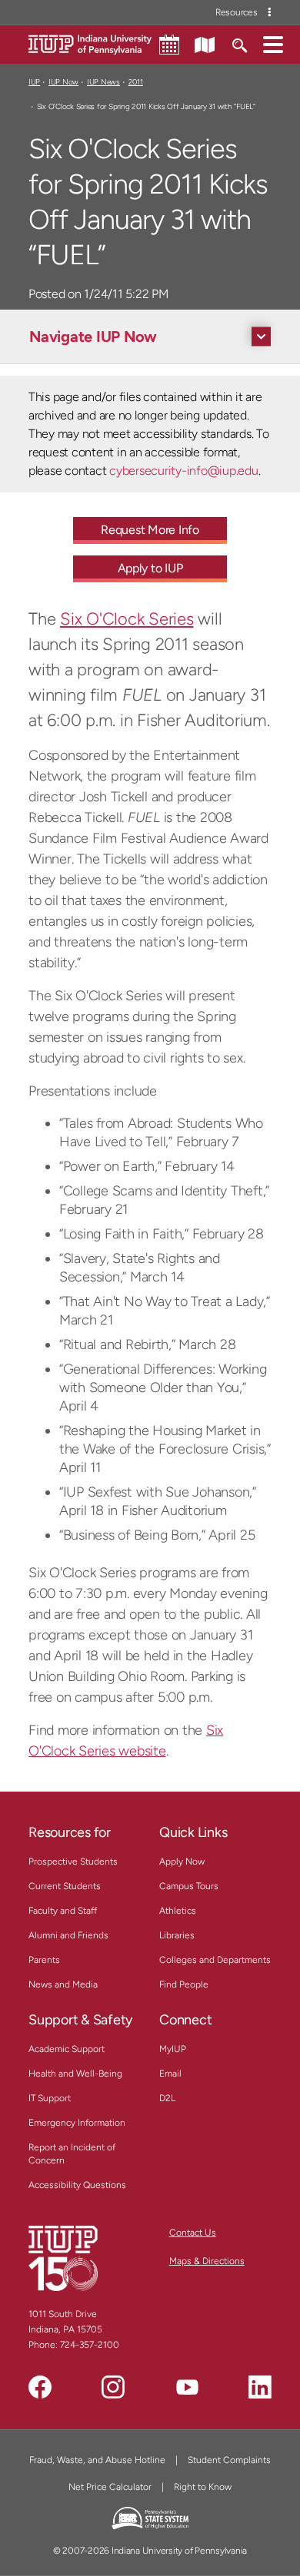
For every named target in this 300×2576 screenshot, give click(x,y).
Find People (184, 1984)
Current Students (65, 1886)
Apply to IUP (150, 568)
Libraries (177, 1935)
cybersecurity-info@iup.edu (183, 471)
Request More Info (150, 530)
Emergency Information (77, 2123)
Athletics (178, 1911)
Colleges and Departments (215, 1960)
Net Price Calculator (110, 2487)
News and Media (63, 1984)
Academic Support (67, 2049)
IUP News (103, 82)
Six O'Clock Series (127, 619)
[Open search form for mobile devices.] (239, 44)
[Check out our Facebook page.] (40, 2387)
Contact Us (193, 2233)
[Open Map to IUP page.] (205, 44)
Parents (44, 1960)
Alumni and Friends (68, 1935)
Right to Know (203, 2487)
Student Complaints (229, 2460)
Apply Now (182, 1862)
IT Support (50, 2098)
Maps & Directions (207, 2261)
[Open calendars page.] (169, 45)
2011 (136, 82)
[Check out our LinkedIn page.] (260, 2387)
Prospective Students (73, 1862)
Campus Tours (189, 1886)
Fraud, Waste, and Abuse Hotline (97, 2460)
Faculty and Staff (63, 1911)
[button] (273, 44)
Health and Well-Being (75, 2074)
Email (170, 2074)
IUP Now (63, 82)
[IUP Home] (90, 43)
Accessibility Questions (77, 2185)
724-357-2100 (90, 2345)
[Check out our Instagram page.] (113, 2387)
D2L (167, 2098)
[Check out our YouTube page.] (187, 2387)
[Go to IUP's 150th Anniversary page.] (63, 2258)
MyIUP (173, 2049)
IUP (34, 82)
